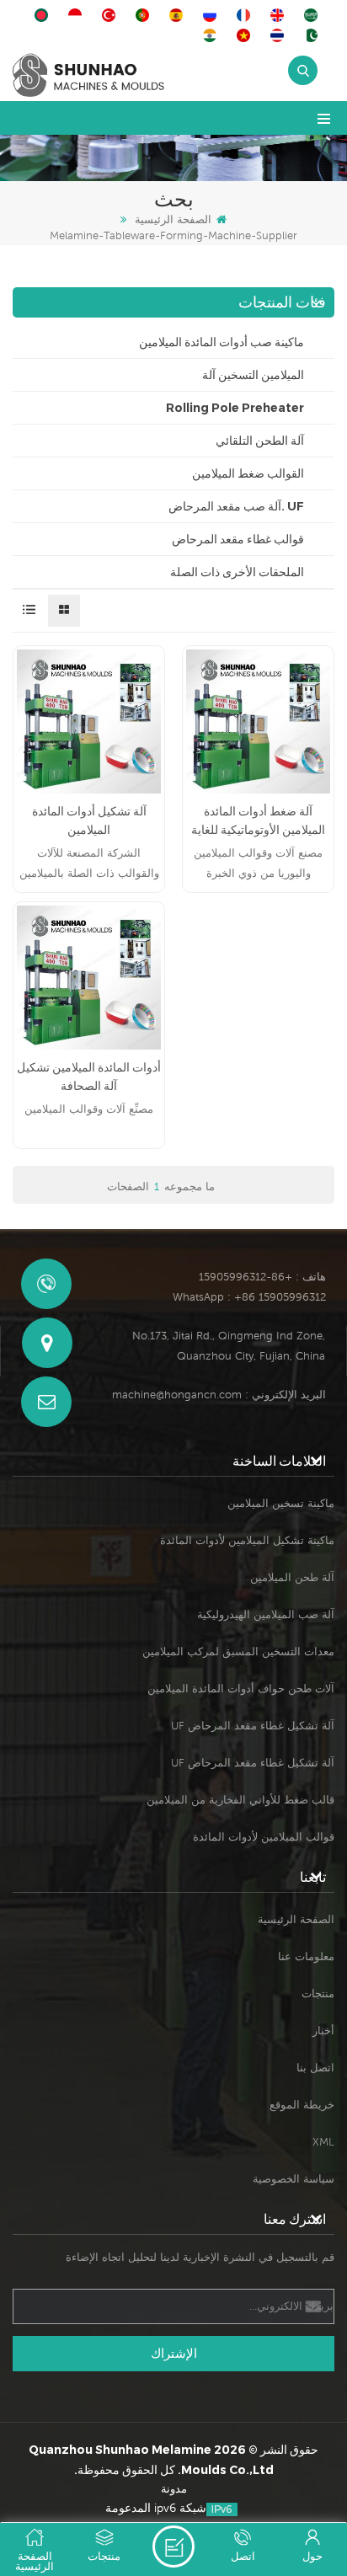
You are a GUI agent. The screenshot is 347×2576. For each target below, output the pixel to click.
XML (323, 2142)
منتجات (318, 1993)
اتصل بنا (315, 2068)
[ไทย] (280, 35)
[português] (145, 15)
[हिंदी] (212, 35)
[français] (246, 15)
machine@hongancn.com (177, 1395)
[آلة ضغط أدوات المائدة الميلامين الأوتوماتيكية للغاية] (258, 721)
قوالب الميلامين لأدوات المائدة (264, 1837)
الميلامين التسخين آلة (253, 375)
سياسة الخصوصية (294, 2179)
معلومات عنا (306, 1956)
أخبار (323, 2031)
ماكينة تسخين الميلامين (281, 1503)
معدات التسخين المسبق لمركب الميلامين (238, 1651)
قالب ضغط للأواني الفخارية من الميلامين (240, 1800)
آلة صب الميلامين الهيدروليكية (266, 1614)
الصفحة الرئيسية (173, 219)
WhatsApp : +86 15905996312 (249, 1297)
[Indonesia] (77, 15)
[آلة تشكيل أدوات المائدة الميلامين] (89, 721)
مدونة (174, 2489)
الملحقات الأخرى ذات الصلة (237, 572)
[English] (280, 15)
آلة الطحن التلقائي (260, 441)
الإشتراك (174, 2353)
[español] (179, 15)
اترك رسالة (173, 2547)
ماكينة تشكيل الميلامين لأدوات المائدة (247, 1540)
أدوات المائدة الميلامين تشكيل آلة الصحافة (89, 1077)
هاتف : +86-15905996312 (262, 1277)
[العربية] (313, 15)
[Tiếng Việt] (246, 35)
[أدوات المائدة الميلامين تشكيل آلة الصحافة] (89, 978)
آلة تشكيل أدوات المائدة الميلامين (89, 820)
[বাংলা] (44, 15)
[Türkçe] (111, 15)
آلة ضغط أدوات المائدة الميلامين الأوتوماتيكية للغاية (258, 820)
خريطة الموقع (302, 2105)
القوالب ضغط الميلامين (248, 473)
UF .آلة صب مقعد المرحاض (236, 506)
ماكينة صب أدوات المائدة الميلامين (222, 342)
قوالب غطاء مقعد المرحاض (238, 539)
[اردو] (313, 35)
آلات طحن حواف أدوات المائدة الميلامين (241, 1689)
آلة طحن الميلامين (292, 1577)
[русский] (212, 15)
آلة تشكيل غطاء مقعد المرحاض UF (253, 1726)
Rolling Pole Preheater (235, 408)
